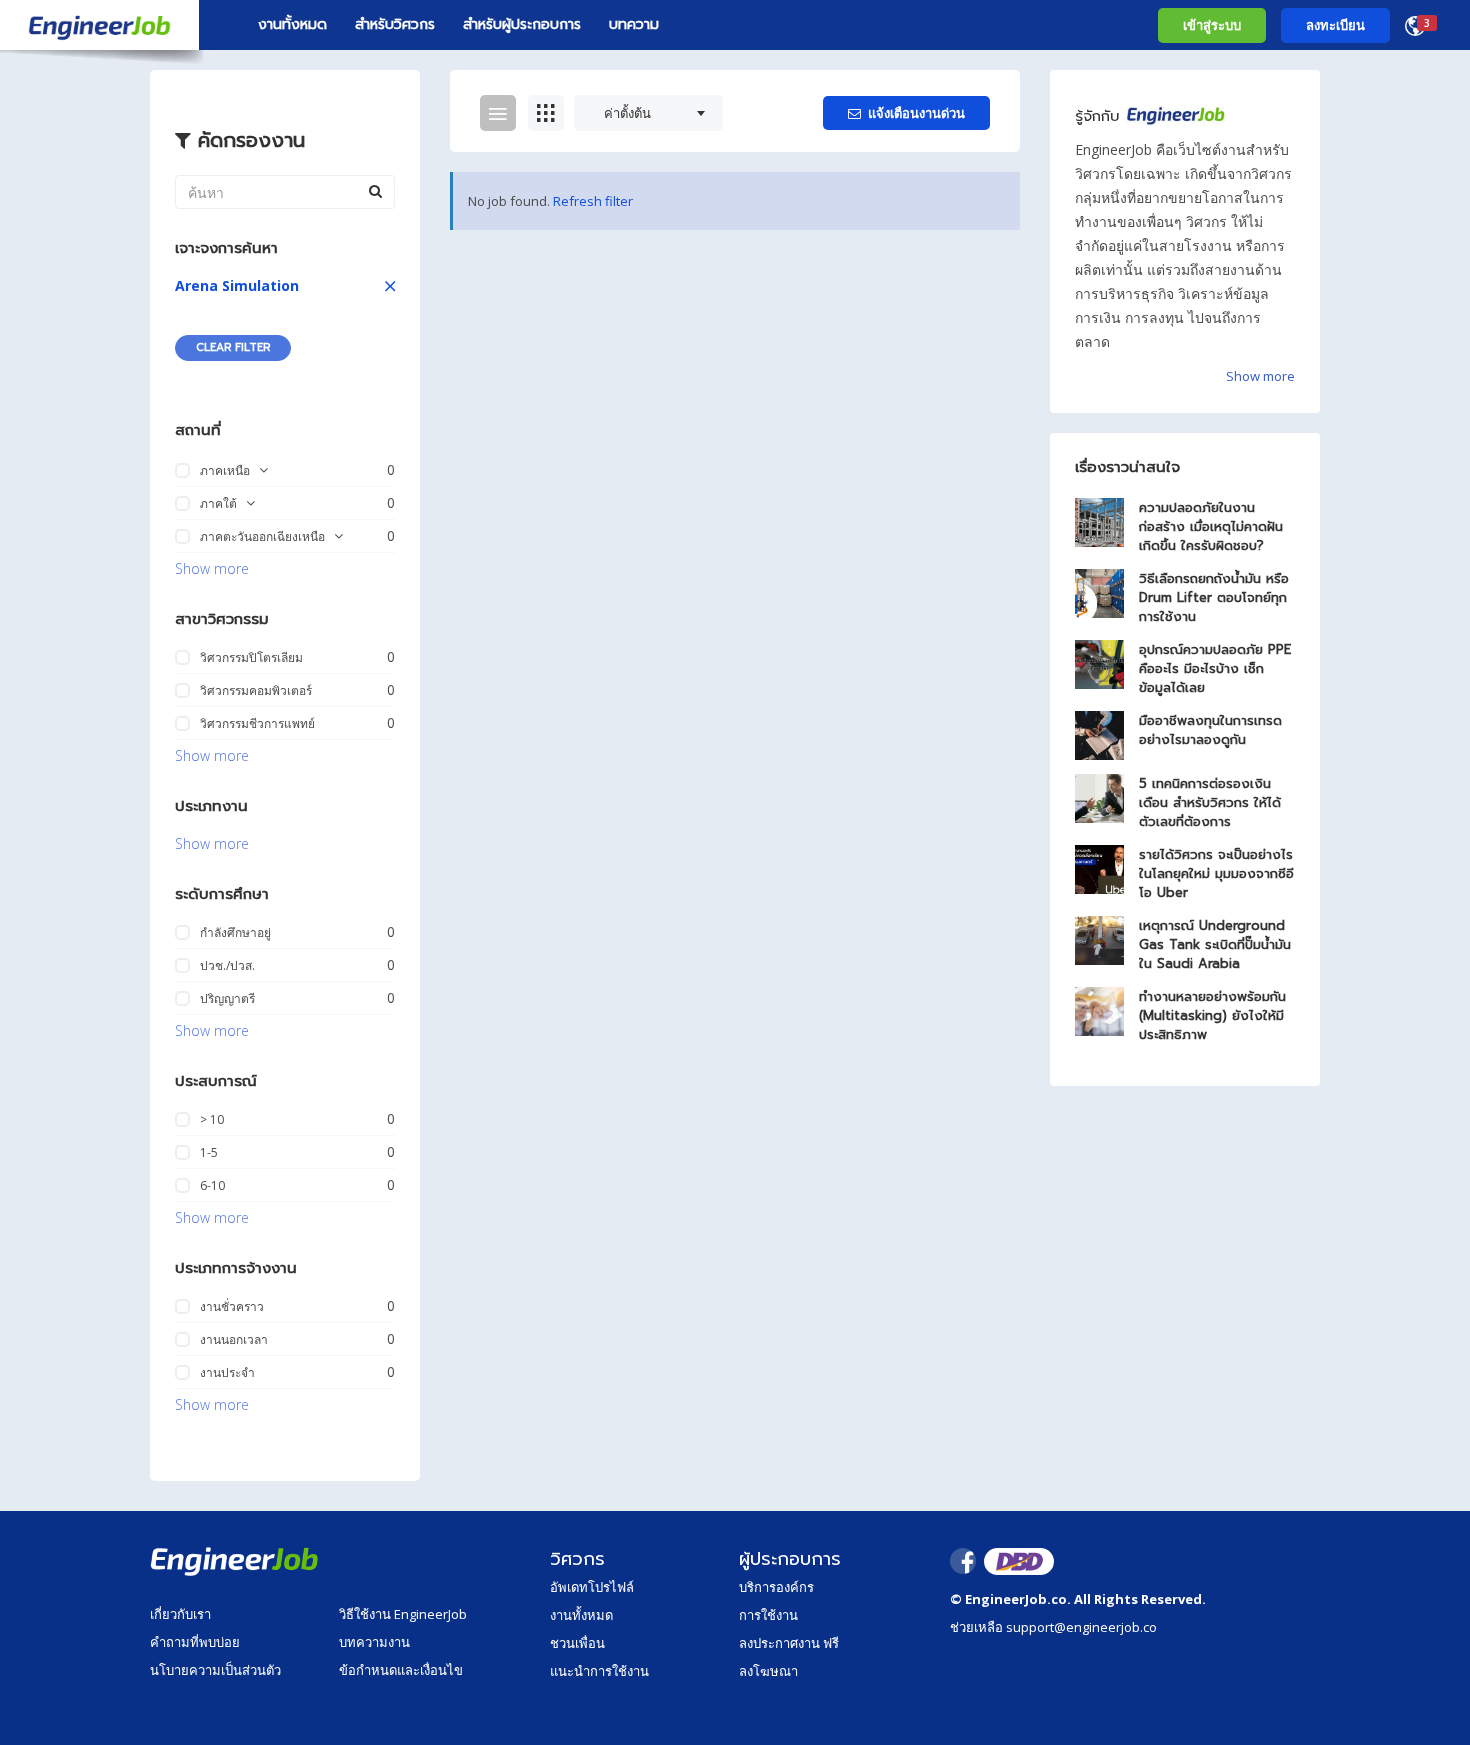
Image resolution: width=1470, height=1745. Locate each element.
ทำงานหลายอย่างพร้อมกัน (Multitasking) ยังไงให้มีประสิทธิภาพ (1212, 1015)
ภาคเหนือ (225, 470)
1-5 (209, 1152)
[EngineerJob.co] (99, 25)
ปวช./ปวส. (227, 965)
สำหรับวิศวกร (395, 24)
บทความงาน (374, 1642)
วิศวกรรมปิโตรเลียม (251, 657)
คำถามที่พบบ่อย (195, 1642)
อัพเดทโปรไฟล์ (592, 1587)
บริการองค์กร (776, 1587)
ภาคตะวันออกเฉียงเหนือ (262, 536)
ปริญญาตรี (227, 998)
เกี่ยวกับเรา (180, 1614)
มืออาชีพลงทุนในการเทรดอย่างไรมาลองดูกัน (1210, 730)
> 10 (212, 1119)
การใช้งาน (768, 1615)
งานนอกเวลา (234, 1339)
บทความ (634, 24)
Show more (212, 568)
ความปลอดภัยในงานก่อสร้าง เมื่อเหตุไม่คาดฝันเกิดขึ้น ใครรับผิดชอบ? (1211, 526)
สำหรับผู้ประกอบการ (522, 24)
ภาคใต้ (218, 503)
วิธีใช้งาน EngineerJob (403, 1614)
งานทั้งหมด (292, 24)
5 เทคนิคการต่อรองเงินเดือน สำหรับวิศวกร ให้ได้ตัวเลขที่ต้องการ (1210, 802)
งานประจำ (227, 1372)
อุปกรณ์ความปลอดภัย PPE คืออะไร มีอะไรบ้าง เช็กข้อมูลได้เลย (1215, 668)
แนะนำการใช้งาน (599, 1671)
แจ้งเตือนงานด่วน (916, 113)
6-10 (212, 1185)
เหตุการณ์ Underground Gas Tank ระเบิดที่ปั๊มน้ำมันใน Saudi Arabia (1215, 944)
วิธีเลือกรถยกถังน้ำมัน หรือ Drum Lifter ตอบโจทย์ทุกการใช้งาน (1214, 597)
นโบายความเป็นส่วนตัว (215, 1670)
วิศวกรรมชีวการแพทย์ (257, 723)
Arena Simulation (237, 285)
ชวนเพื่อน (577, 1643)
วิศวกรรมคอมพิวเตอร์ (256, 690)
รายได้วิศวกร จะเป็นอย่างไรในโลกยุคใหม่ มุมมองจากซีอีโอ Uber (1216, 873)
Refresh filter (593, 201)
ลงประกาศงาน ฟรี (789, 1643)
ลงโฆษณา (768, 1671)
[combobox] (648, 113)
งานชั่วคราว (232, 1306)
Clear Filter (233, 347)
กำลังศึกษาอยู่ (235, 932)
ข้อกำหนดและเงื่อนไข (401, 1670)
